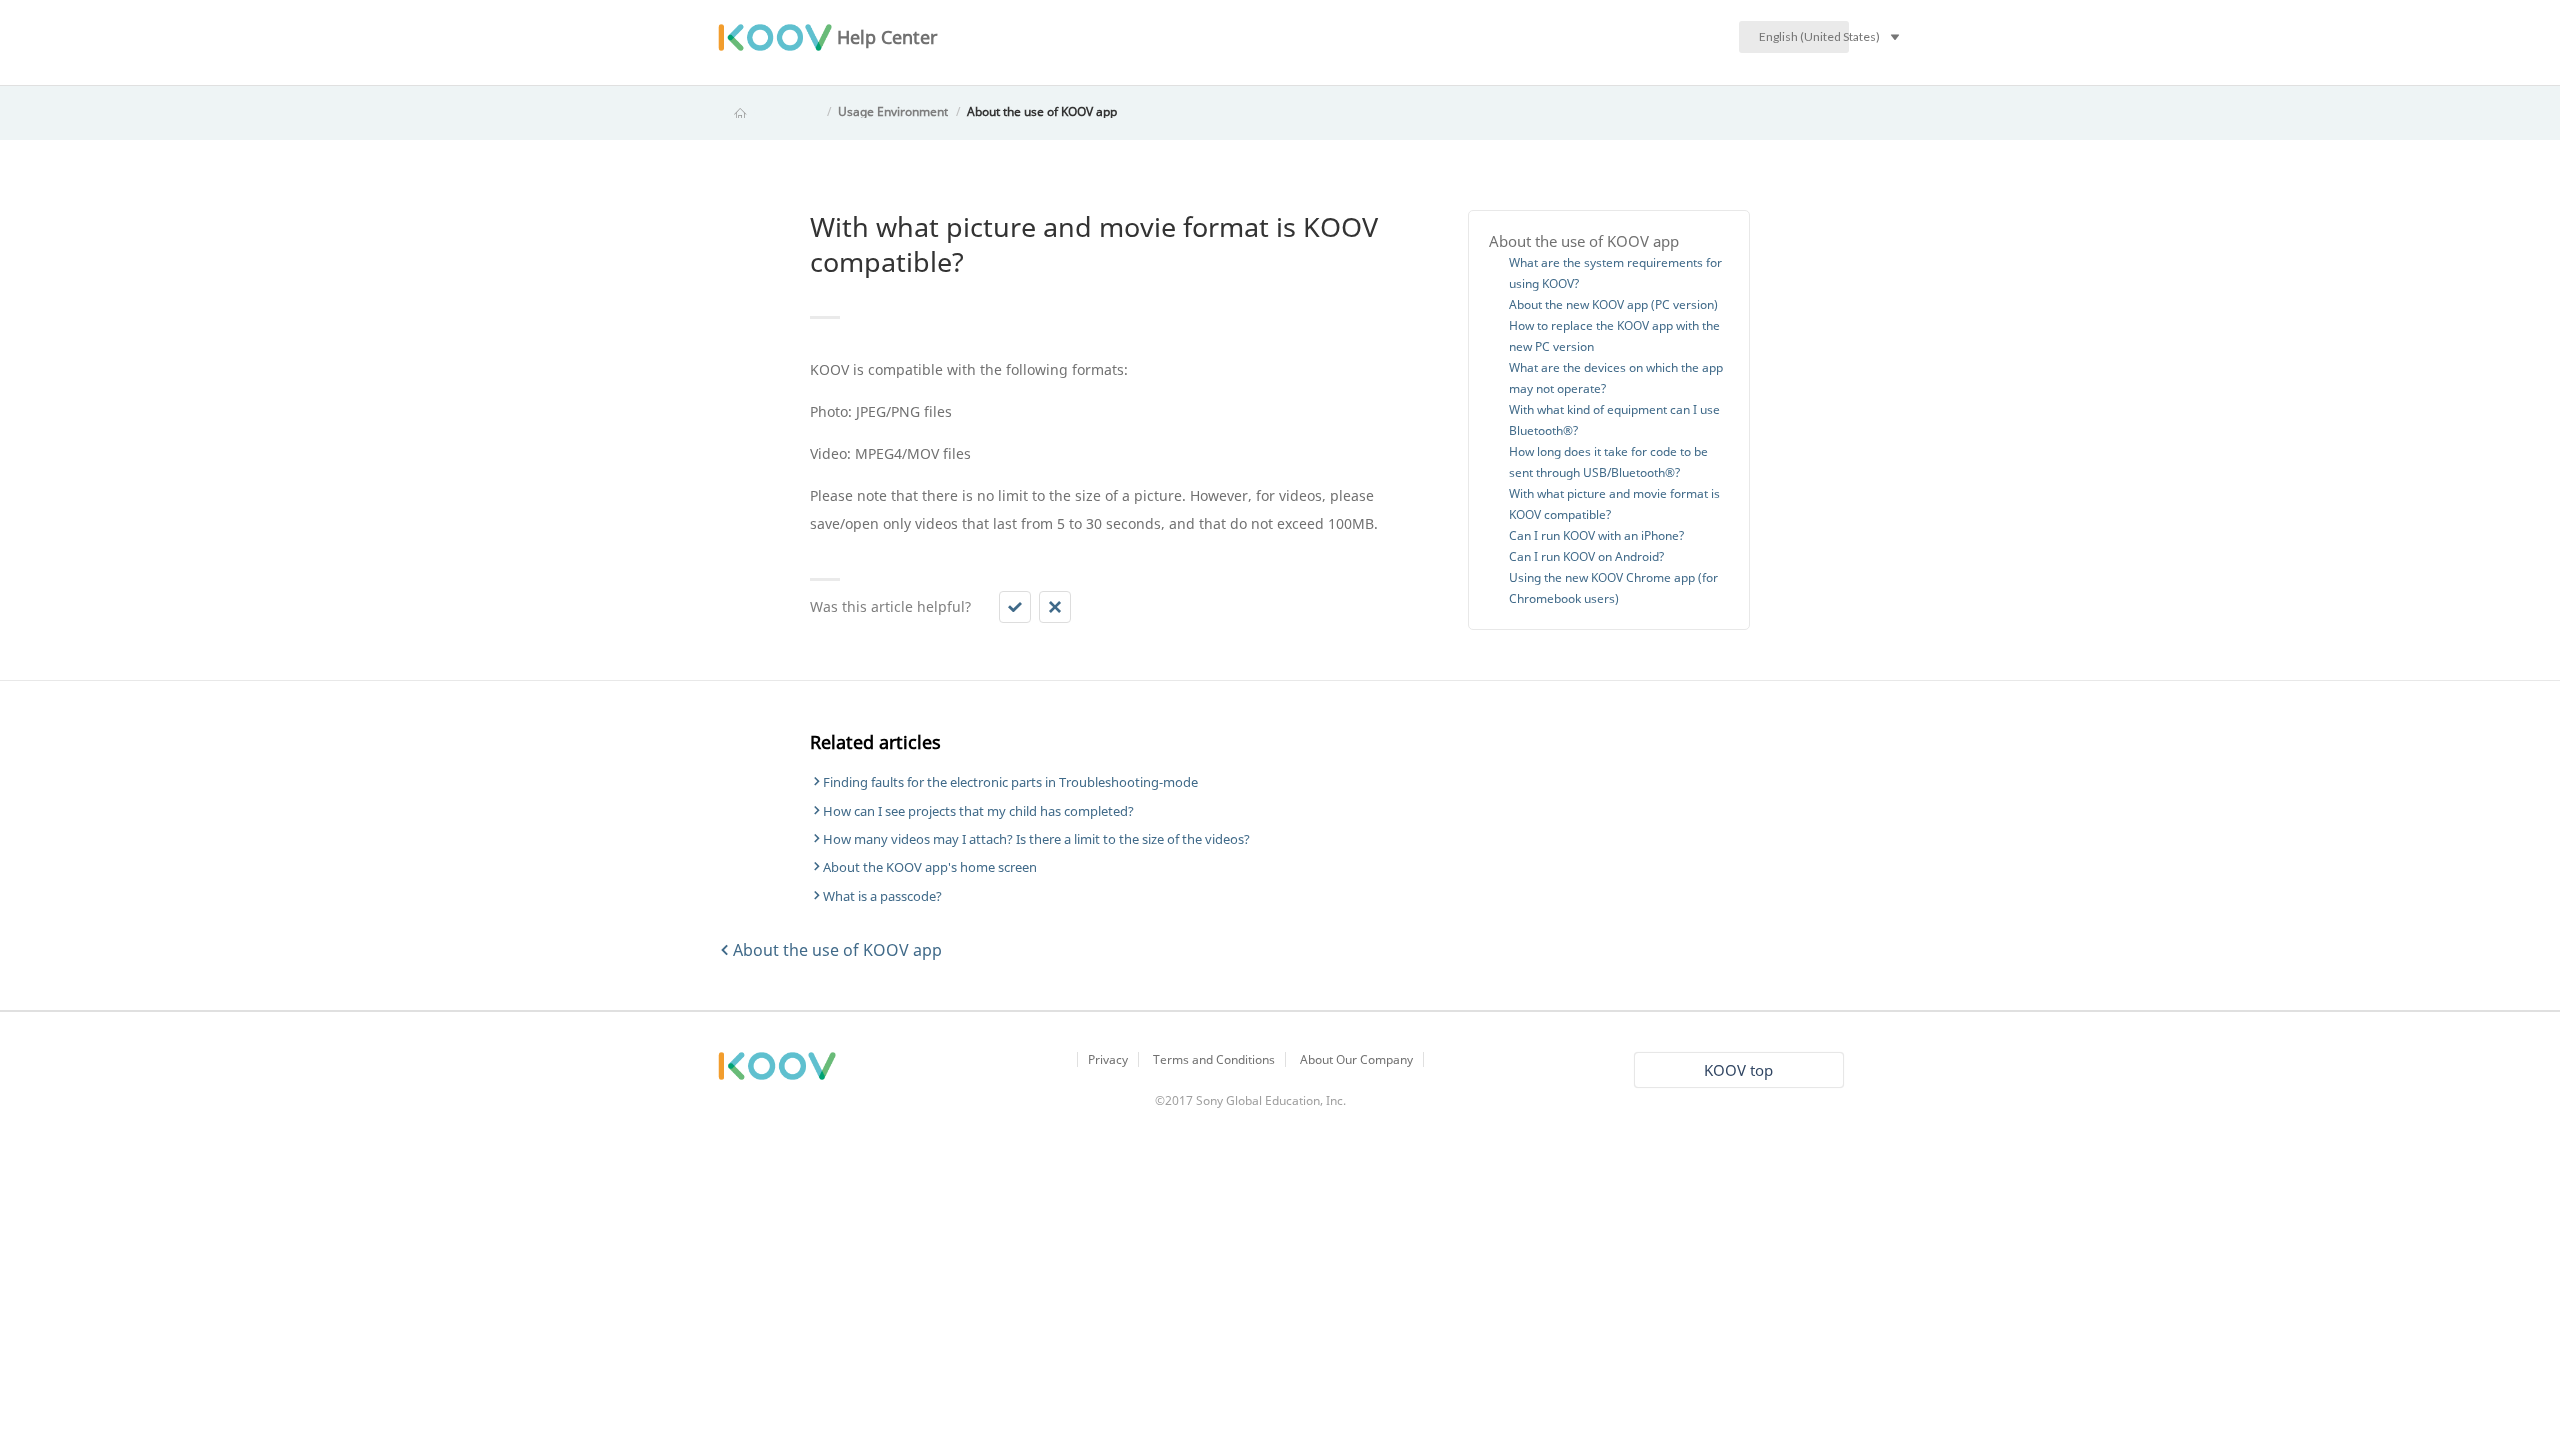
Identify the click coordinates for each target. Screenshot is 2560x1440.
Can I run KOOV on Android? (1586, 556)
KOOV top (1738, 1070)
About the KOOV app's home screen (930, 867)
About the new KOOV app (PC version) (1613, 304)
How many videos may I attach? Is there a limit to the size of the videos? (1036, 839)
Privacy (1108, 1059)
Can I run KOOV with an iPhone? (1596, 535)
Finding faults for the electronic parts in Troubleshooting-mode (1010, 782)
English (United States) (1804, 36)
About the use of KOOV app (1042, 111)
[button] (1015, 607)
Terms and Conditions (1214, 1059)
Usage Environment (893, 111)
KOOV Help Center (768, 111)
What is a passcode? (882, 896)
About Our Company (1356, 1059)
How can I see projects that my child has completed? (978, 811)
